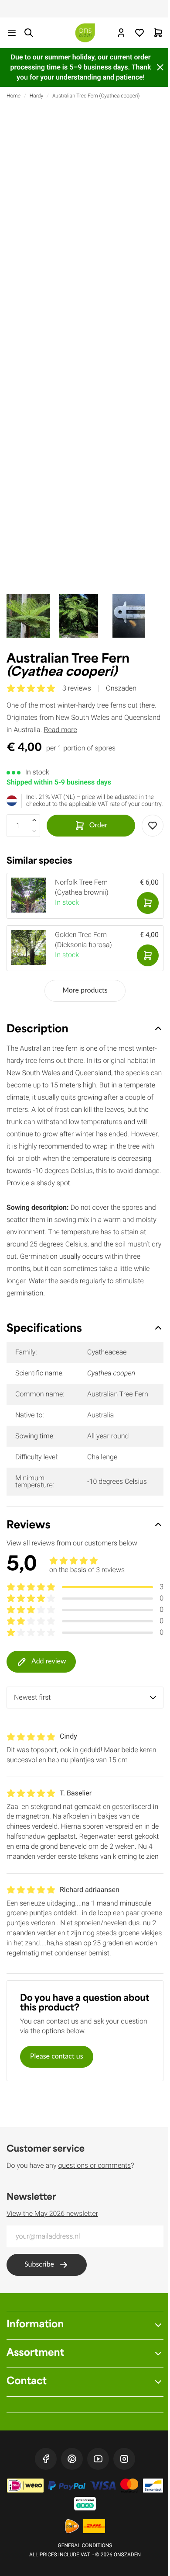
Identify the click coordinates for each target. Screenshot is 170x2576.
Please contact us (57, 2057)
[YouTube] (98, 2459)
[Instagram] (124, 2459)
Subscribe (39, 2265)
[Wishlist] (139, 33)
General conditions (85, 2545)
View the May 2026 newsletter (52, 2213)
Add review (49, 1662)
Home (14, 96)
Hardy (36, 96)
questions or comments (94, 2165)
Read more (60, 730)
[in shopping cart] (148, 903)
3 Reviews (77, 688)
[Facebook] (46, 2459)
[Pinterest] (72, 2459)
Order (98, 826)
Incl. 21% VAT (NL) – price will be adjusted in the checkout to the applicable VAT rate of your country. (95, 801)
